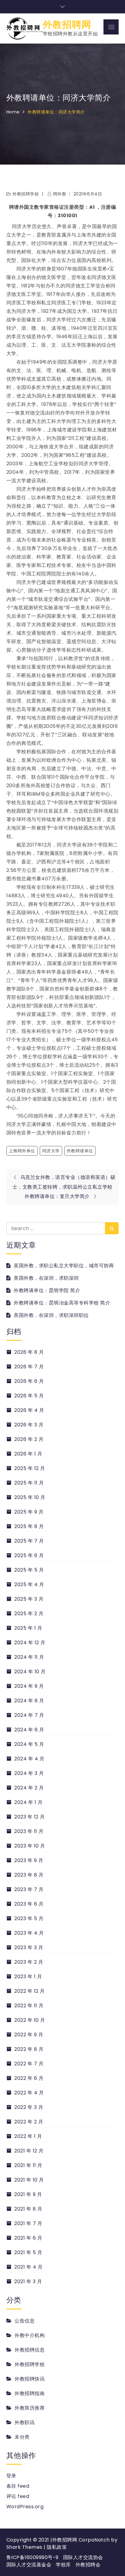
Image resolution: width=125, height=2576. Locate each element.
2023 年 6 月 (29, 1904)
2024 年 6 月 (29, 1730)
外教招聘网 (67, 25)
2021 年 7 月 (28, 2223)
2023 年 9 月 (29, 1860)
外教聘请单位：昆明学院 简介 (47, 1290)
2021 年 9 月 (28, 2194)
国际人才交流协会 (83, 2557)
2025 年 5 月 (29, 1570)
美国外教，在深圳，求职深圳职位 (51, 1315)
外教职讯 (25, 2422)
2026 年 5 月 (29, 1396)
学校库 (63, 2565)
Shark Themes (25, 2547)
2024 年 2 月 (29, 1788)
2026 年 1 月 (28, 1454)
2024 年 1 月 (28, 1802)
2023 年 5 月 (29, 1918)
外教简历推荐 (30, 2408)
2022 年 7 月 (29, 2064)
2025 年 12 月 (30, 1468)
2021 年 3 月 (28, 2281)
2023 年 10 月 (30, 1846)
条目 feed (18, 2486)
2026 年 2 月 (29, 1439)
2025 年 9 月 (29, 1512)
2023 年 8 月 (29, 1875)
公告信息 (25, 2321)
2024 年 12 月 (30, 1643)
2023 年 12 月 (30, 1817)
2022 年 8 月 (29, 2049)
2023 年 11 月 (29, 1831)
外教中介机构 (30, 2335)
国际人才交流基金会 (29, 2565)
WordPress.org (25, 2507)
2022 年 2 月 (29, 2122)
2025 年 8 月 (29, 1526)
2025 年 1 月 (28, 1628)
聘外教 (60, 194)
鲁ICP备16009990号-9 (32, 2557)
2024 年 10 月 (30, 1672)
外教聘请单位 (80, 1151)
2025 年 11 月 (29, 1483)
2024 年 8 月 (29, 1701)
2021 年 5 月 (28, 2252)
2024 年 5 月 (29, 1744)
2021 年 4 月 (28, 2267)
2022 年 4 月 (29, 2093)
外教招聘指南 (30, 2393)
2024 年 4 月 (29, 1759)
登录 (11, 2476)
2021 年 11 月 (28, 2165)
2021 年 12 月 (29, 2151)
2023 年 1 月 (28, 1977)
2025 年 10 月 (30, 1497)
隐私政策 (57, 2547)
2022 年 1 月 (28, 2136)
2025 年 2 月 (29, 1614)
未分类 (22, 2437)
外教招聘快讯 (30, 2379)
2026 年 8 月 (29, 1352)
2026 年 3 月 (29, 1425)
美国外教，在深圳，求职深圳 (46, 1278)
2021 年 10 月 (29, 2180)
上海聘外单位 (22, 1151)
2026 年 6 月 (29, 1381)
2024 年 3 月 (29, 1773)
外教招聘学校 (26, 194)
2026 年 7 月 (29, 1367)
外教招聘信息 (30, 2350)
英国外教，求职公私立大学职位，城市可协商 (64, 1266)
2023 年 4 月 (29, 1933)
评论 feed (18, 2496)
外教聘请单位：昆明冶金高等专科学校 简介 (62, 1303)
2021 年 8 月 (28, 2209)
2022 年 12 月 (30, 1991)
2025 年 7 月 (29, 1541)
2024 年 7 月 (29, 1715)
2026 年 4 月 (29, 1410)
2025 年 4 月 (29, 1584)
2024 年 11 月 (29, 1657)
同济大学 (51, 1151)
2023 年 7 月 (29, 1889)
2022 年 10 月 (30, 2020)
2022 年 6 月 (29, 2078)
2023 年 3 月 (29, 1948)
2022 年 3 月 (29, 2107)
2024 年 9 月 (29, 1686)
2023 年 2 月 (29, 1962)
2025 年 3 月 (29, 1599)
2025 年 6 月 (29, 1555)
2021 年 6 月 (28, 2238)
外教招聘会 (88, 2565)
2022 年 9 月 (29, 2035)
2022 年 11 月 (29, 2006)
